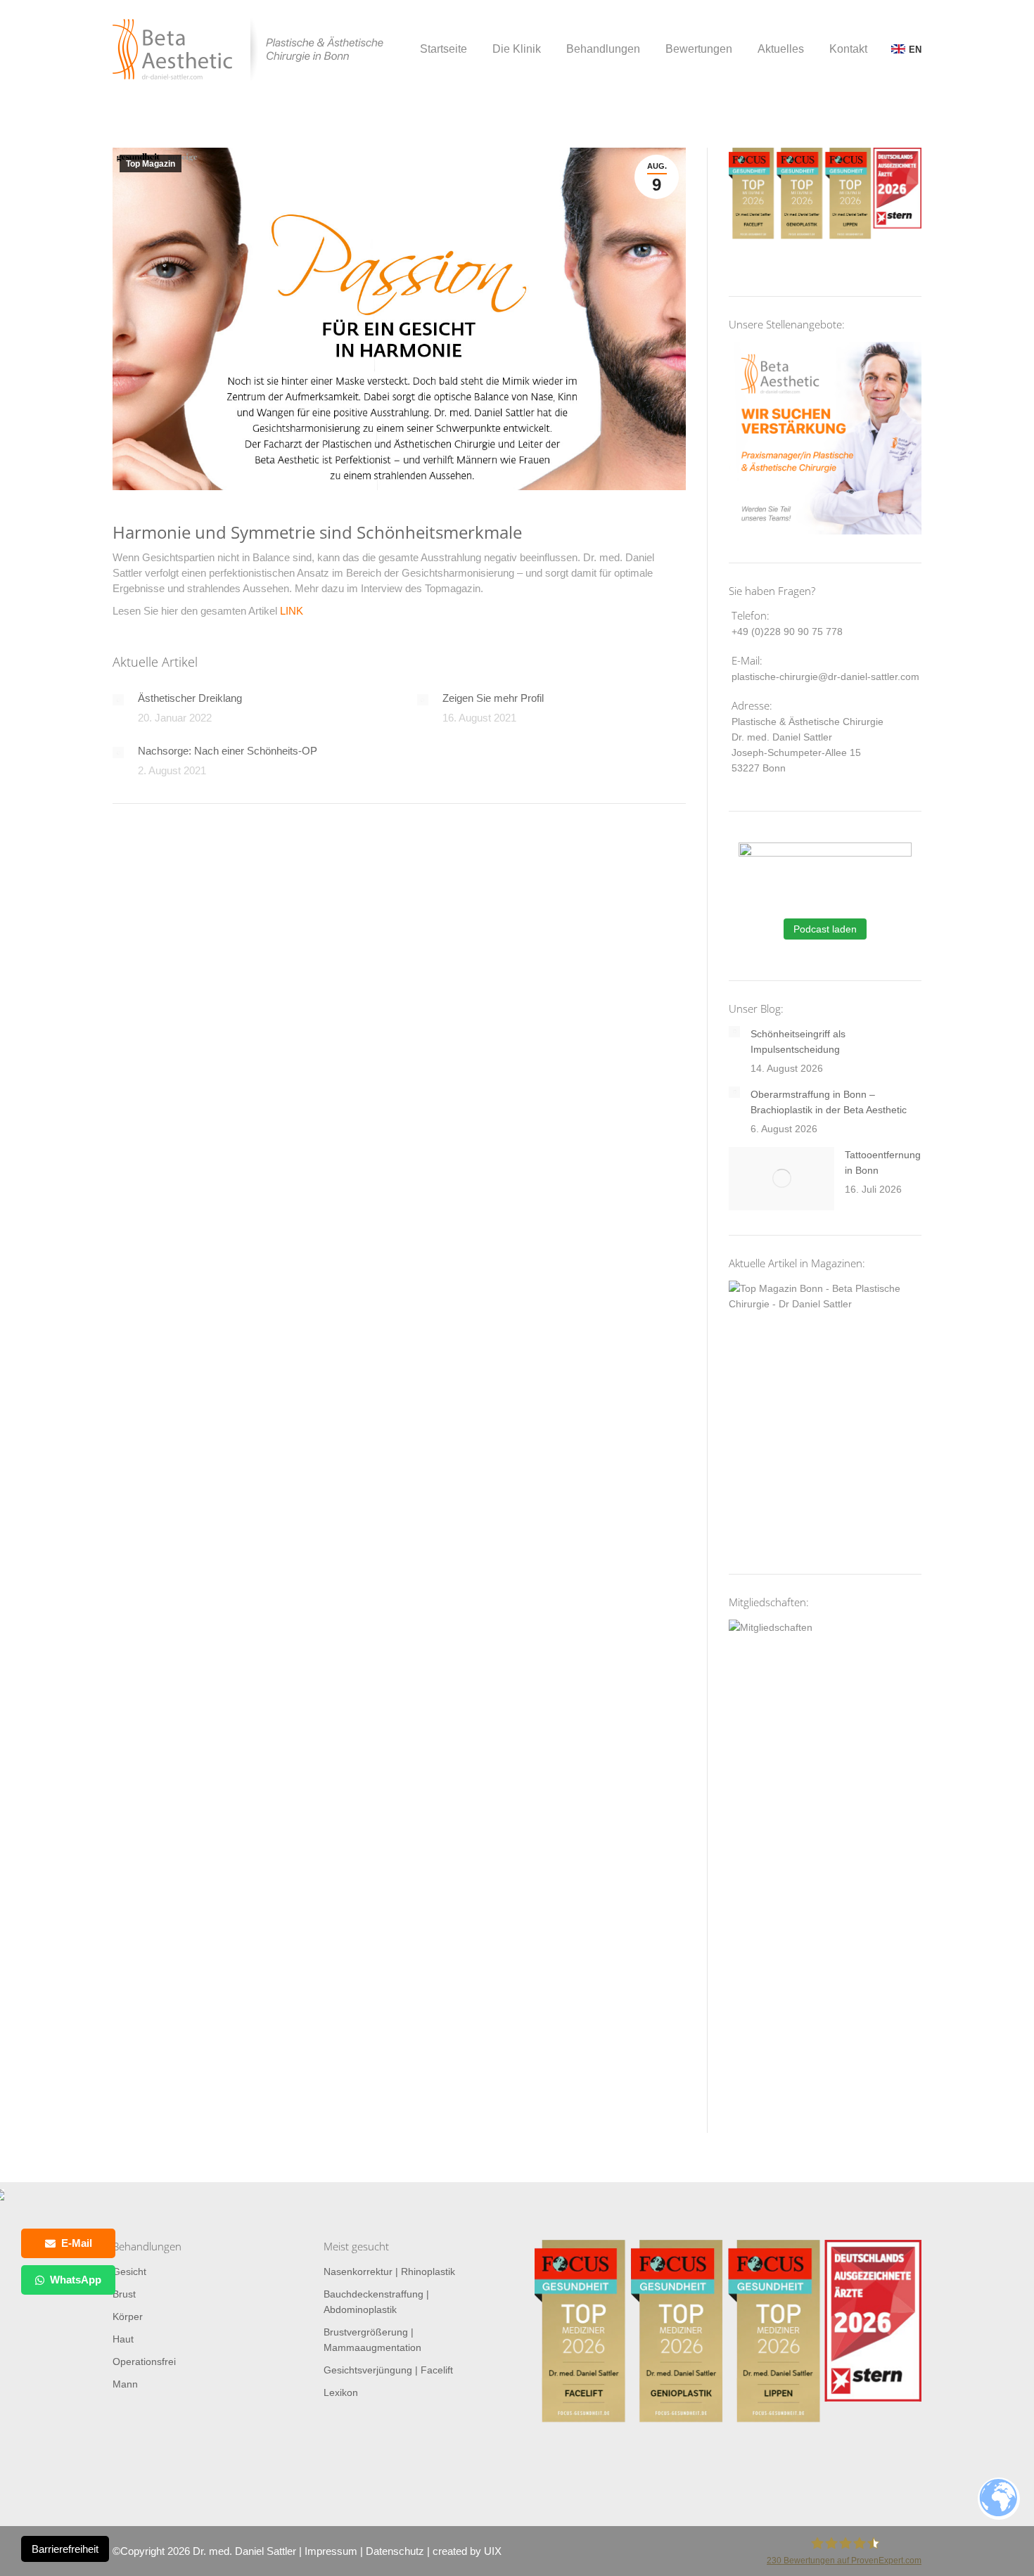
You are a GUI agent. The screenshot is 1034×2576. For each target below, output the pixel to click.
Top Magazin (151, 164)
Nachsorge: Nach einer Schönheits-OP (228, 751)
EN (915, 50)
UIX (493, 2551)
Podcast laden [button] (825, 929)
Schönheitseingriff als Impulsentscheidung (798, 1042)
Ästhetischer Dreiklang (190, 698)
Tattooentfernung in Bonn (883, 1162)
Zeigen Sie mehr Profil (493, 698)
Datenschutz (395, 2551)
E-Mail (77, 2243)
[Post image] (118, 700)
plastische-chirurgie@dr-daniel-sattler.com (825, 677)
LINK (292, 611)
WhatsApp (76, 2280)
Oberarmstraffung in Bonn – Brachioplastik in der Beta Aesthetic (829, 1102)
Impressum (331, 2551)
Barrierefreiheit (65, 2549)
